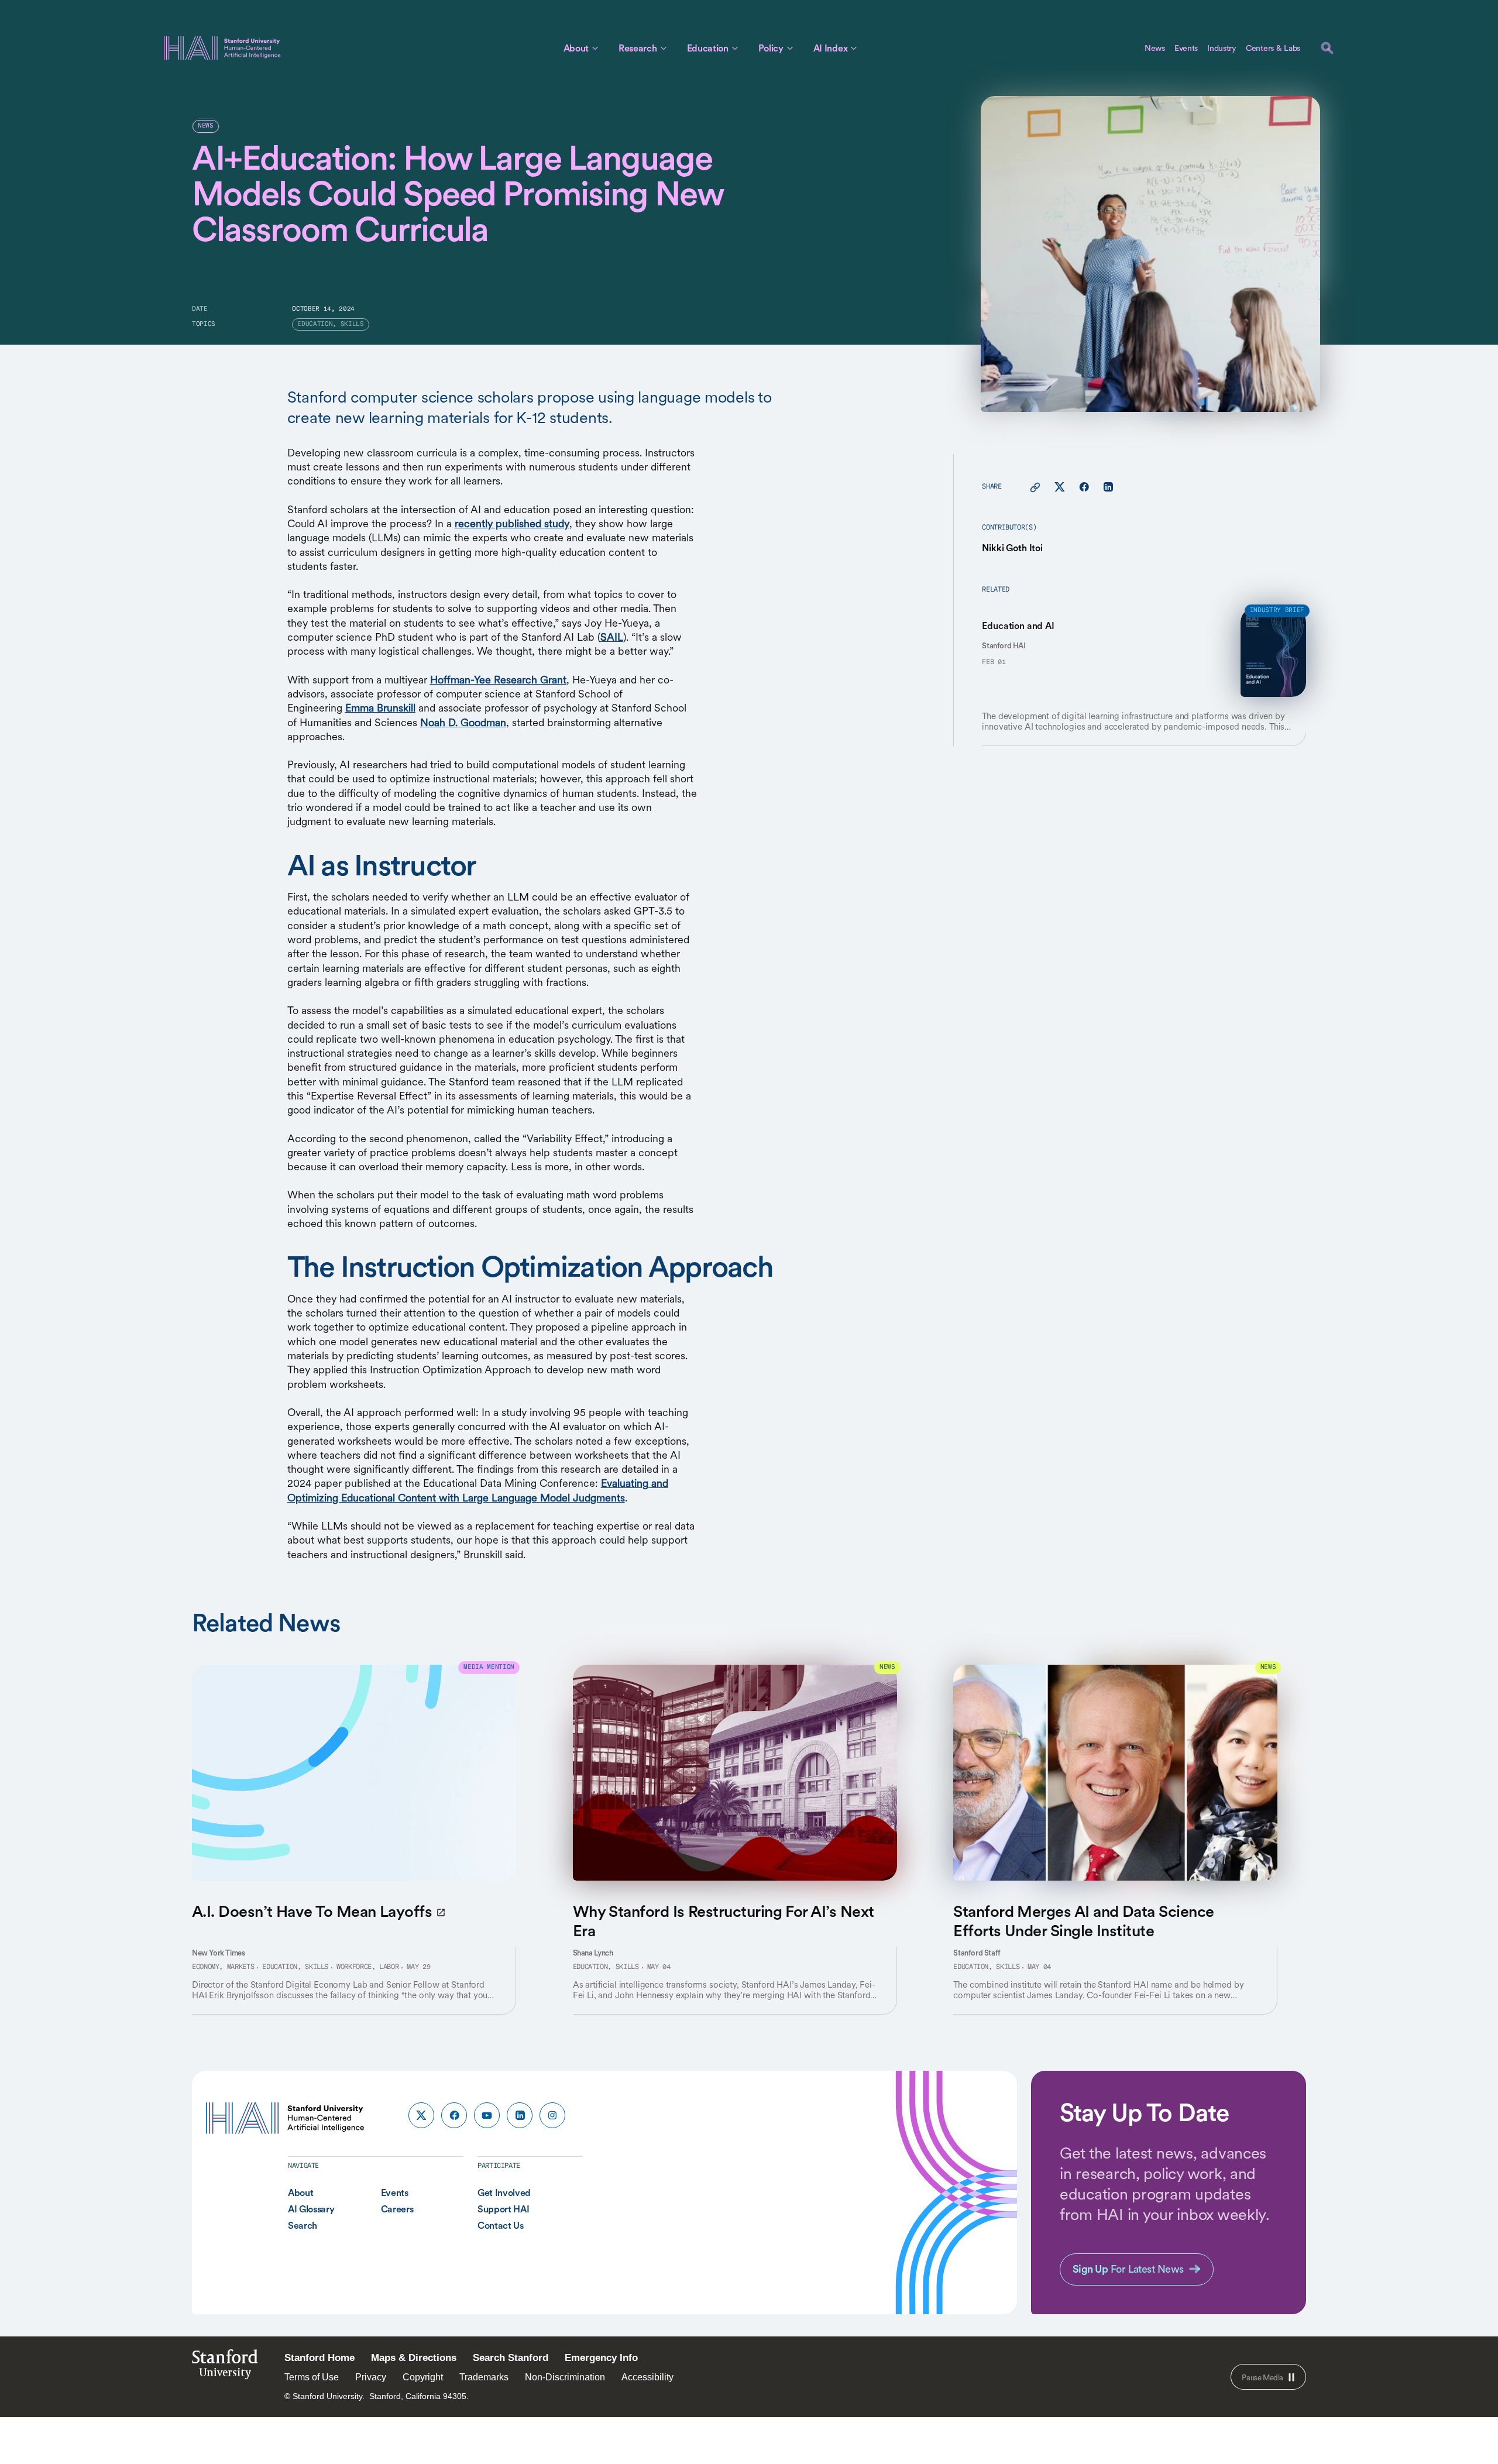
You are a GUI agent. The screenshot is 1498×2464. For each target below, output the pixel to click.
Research (638, 48)
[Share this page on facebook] (1084, 487)
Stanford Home (319, 2358)
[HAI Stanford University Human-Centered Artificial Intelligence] (222, 48)
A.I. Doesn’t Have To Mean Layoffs (312, 1911)
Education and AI (1018, 626)
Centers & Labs (1273, 48)
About (576, 48)
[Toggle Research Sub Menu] (664, 48)
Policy (771, 48)
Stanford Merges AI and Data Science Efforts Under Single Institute (1083, 1920)
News (1155, 48)
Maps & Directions (414, 2358)
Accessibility (647, 2377)
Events (1186, 48)
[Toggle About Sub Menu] (595, 48)
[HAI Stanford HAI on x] (421, 2115)
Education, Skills (295, 1967)
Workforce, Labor (367, 1967)
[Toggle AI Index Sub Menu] (854, 48)
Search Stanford (511, 2358)
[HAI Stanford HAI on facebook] (454, 2115)
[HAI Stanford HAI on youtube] (487, 2115)
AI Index (830, 48)
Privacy (371, 2377)
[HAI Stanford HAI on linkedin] (520, 2115)
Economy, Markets (223, 1967)
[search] (1327, 48)
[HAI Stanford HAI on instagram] (552, 2115)
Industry (1222, 48)
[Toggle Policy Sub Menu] (790, 48)
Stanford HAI (1004, 646)
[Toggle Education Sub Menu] (735, 48)
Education (708, 48)
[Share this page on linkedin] (1108, 487)
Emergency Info (601, 2358)
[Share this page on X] (1060, 487)
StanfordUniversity (225, 2368)
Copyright (423, 2377)
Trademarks (484, 2377)
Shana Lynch (593, 1953)
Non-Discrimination (565, 2377)
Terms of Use (312, 2377)
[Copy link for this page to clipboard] (1035, 487)
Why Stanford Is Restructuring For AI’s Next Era (724, 1920)
